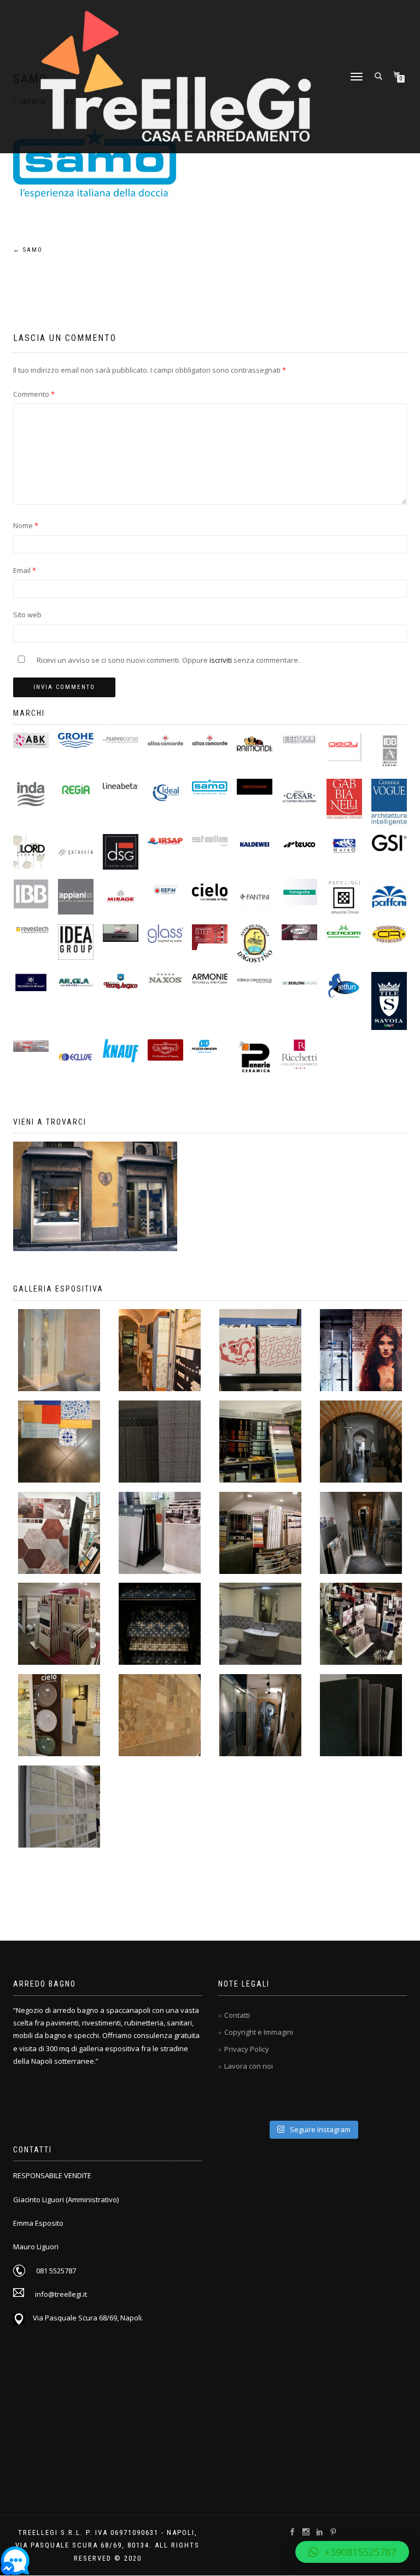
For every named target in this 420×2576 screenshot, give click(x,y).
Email (25, 570)
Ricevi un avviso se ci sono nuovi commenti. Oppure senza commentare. (167, 660)
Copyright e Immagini (259, 2032)
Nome (26, 525)
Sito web (27, 615)
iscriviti (221, 660)
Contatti (237, 2015)
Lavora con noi (249, 2066)
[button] (352, 2552)
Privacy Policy (247, 2049)
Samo (28, 250)
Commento (34, 394)
